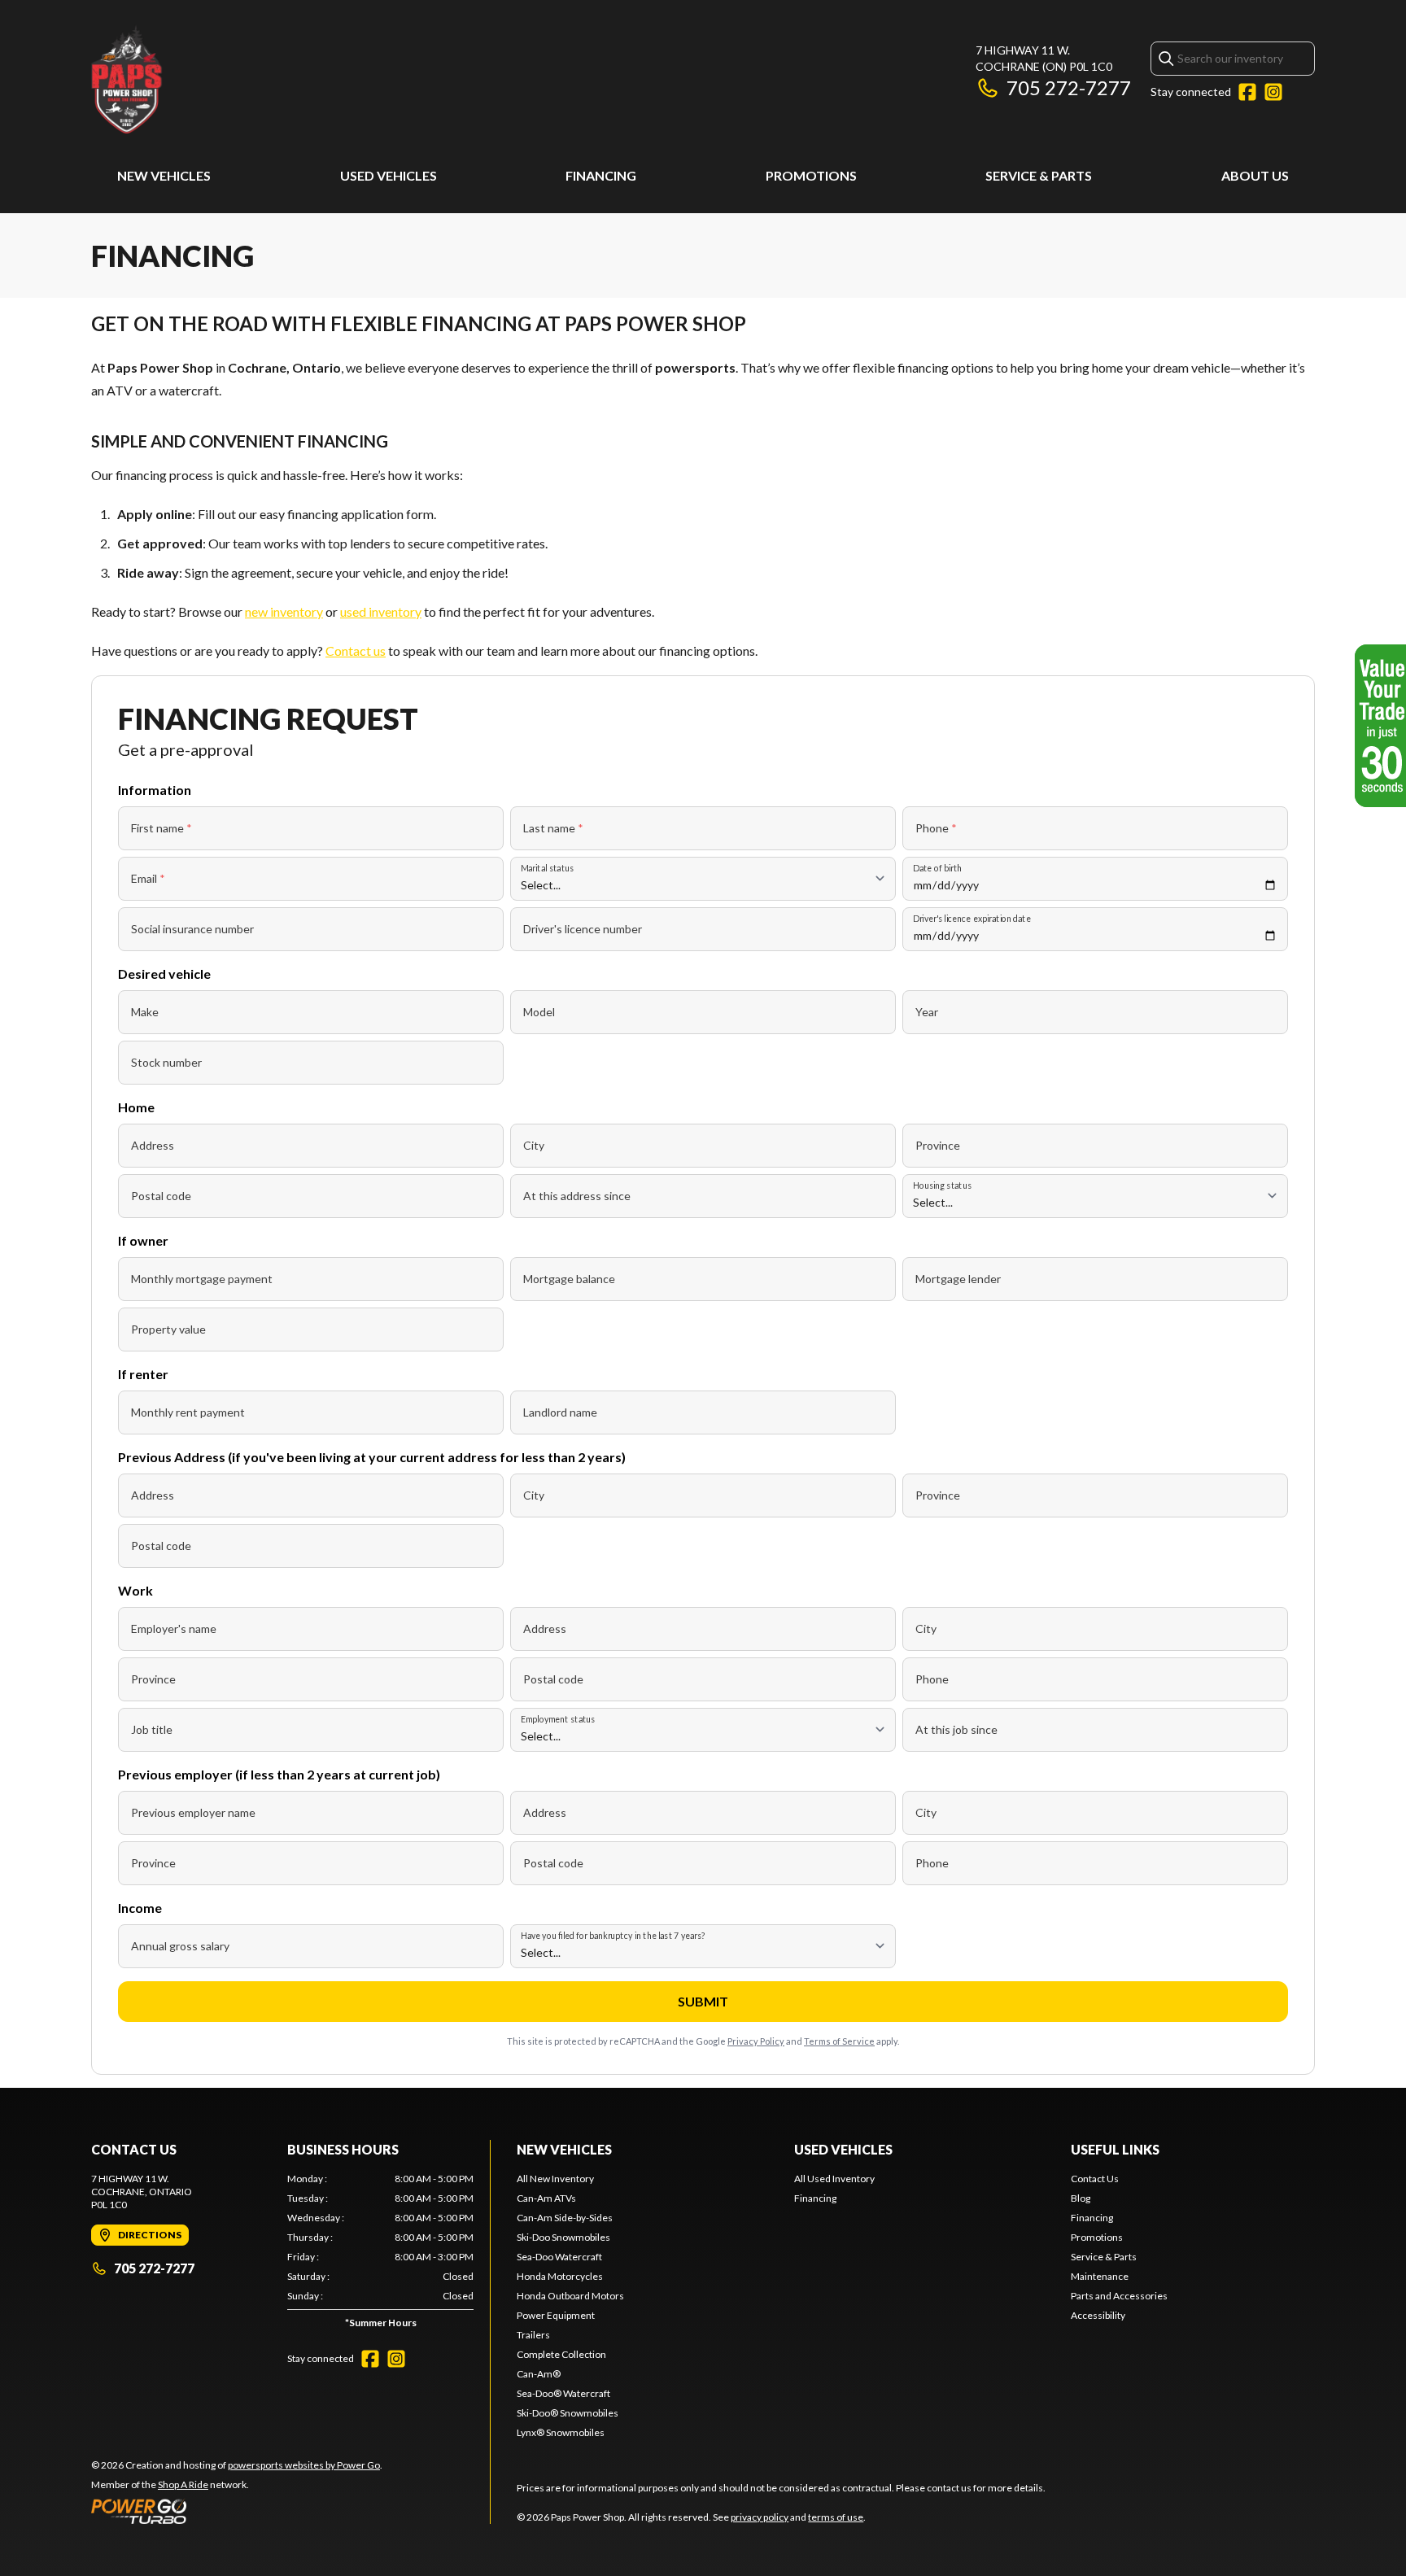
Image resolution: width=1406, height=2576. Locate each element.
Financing (601, 175)
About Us (1255, 175)
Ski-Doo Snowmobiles (563, 2237)
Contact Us (1095, 2179)
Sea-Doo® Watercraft (563, 2393)
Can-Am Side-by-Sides (565, 2218)
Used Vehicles (389, 175)
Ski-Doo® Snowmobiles (568, 2413)
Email (148, 878)
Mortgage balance (569, 1279)
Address (153, 1145)
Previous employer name (193, 1812)
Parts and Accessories (1119, 2296)
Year (927, 1012)
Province (938, 1145)
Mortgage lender (958, 1279)
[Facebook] (1247, 92)
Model (539, 1012)
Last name (553, 828)
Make (145, 1012)
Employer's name (174, 1629)
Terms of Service (839, 2041)
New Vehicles (164, 175)
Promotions (811, 175)
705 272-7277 (1069, 87)
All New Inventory (555, 2179)
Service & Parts (1039, 175)
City (534, 1145)
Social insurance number (192, 929)
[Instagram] (1273, 92)
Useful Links (1115, 2149)
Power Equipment (556, 2315)
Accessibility (1098, 2315)
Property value (168, 1329)
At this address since (577, 1196)
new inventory (284, 611)
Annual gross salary (180, 1946)
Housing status (942, 1185)
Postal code (161, 1196)
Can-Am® (539, 2374)
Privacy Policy (756, 2041)
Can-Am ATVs (546, 2198)
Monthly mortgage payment (202, 1279)
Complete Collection (561, 2354)
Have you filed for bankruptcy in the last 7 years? (613, 1935)
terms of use (836, 2517)
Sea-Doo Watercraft (559, 2257)
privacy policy (760, 2517)
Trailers (533, 2335)
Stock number (166, 1062)
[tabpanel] (380, 2254)
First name (162, 828)
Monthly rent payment (188, 1412)
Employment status (558, 1719)
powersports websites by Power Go (304, 2465)
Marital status (547, 868)
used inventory (381, 611)
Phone (936, 828)
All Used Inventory (834, 2179)
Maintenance (1100, 2276)
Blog (1081, 2198)
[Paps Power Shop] (295, 79)
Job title (152, 1729)
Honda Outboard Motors (570, 2296)
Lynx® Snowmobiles (561, 2432)
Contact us (356, 651)
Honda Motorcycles (560, 2276)
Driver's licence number (583, 929)
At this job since (956, 1729)
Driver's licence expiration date (972, 918)
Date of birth (937, 868)
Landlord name (560, 1412)
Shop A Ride (183, 2484)
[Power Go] (237, 2511)
